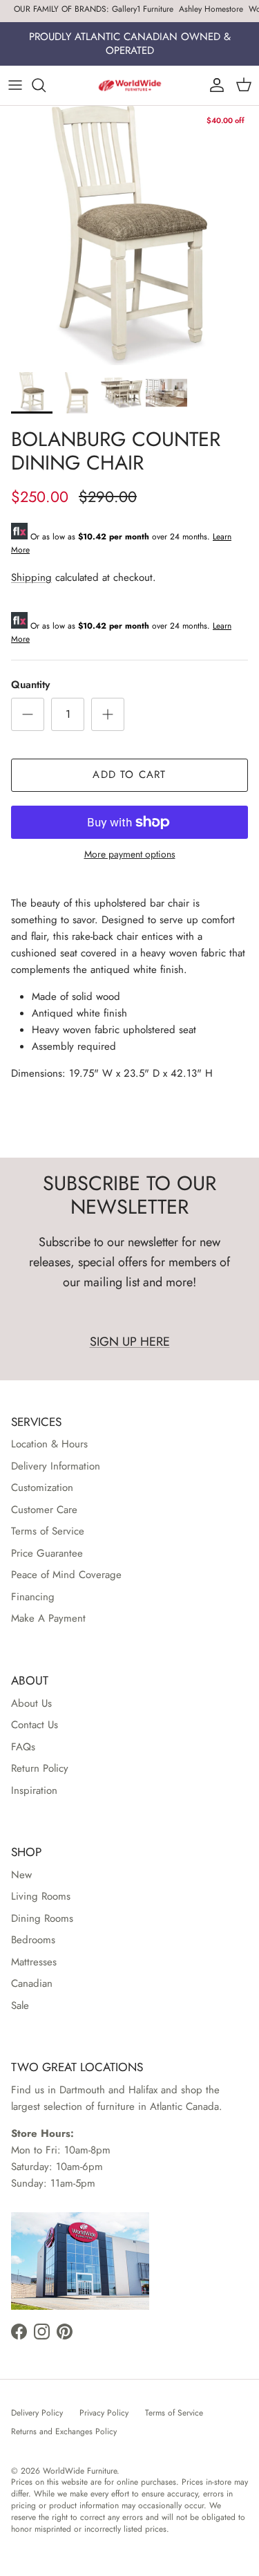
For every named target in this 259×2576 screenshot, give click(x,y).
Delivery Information (56, 1466)
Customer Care (44, 1510)
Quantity (30, 685)
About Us (31, 1703)
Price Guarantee (47, 1553)
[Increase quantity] (108, 714)
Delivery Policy (37, 2413)
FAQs (23, 1747)
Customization (42, 1488)
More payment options (130, 854)
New (21, 1875)
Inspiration (34, 1790)
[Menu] (15, 85)
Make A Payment (48, 1618)
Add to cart (129, 775)
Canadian (32, 1983)
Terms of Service (48, 1531)
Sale (20, 2005)
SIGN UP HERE (130, 1342)
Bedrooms (33, 1940)
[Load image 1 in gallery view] (129, 235)
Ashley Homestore (211, 9)
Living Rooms (41, 1896)
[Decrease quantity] (28, 714)
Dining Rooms (42, 1918)
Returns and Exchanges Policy (64, 2431)
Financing (33, 1597)
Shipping (31, 577)
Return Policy (40, 1768)
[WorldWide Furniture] (130, 85)
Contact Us (35, 1725)
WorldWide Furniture (80, 2471)
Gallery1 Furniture (143, 9)
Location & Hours (49, 1444)
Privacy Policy (104, 2413)
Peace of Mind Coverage (66, 1575)
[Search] (46, 85)
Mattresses (34, 1962)
